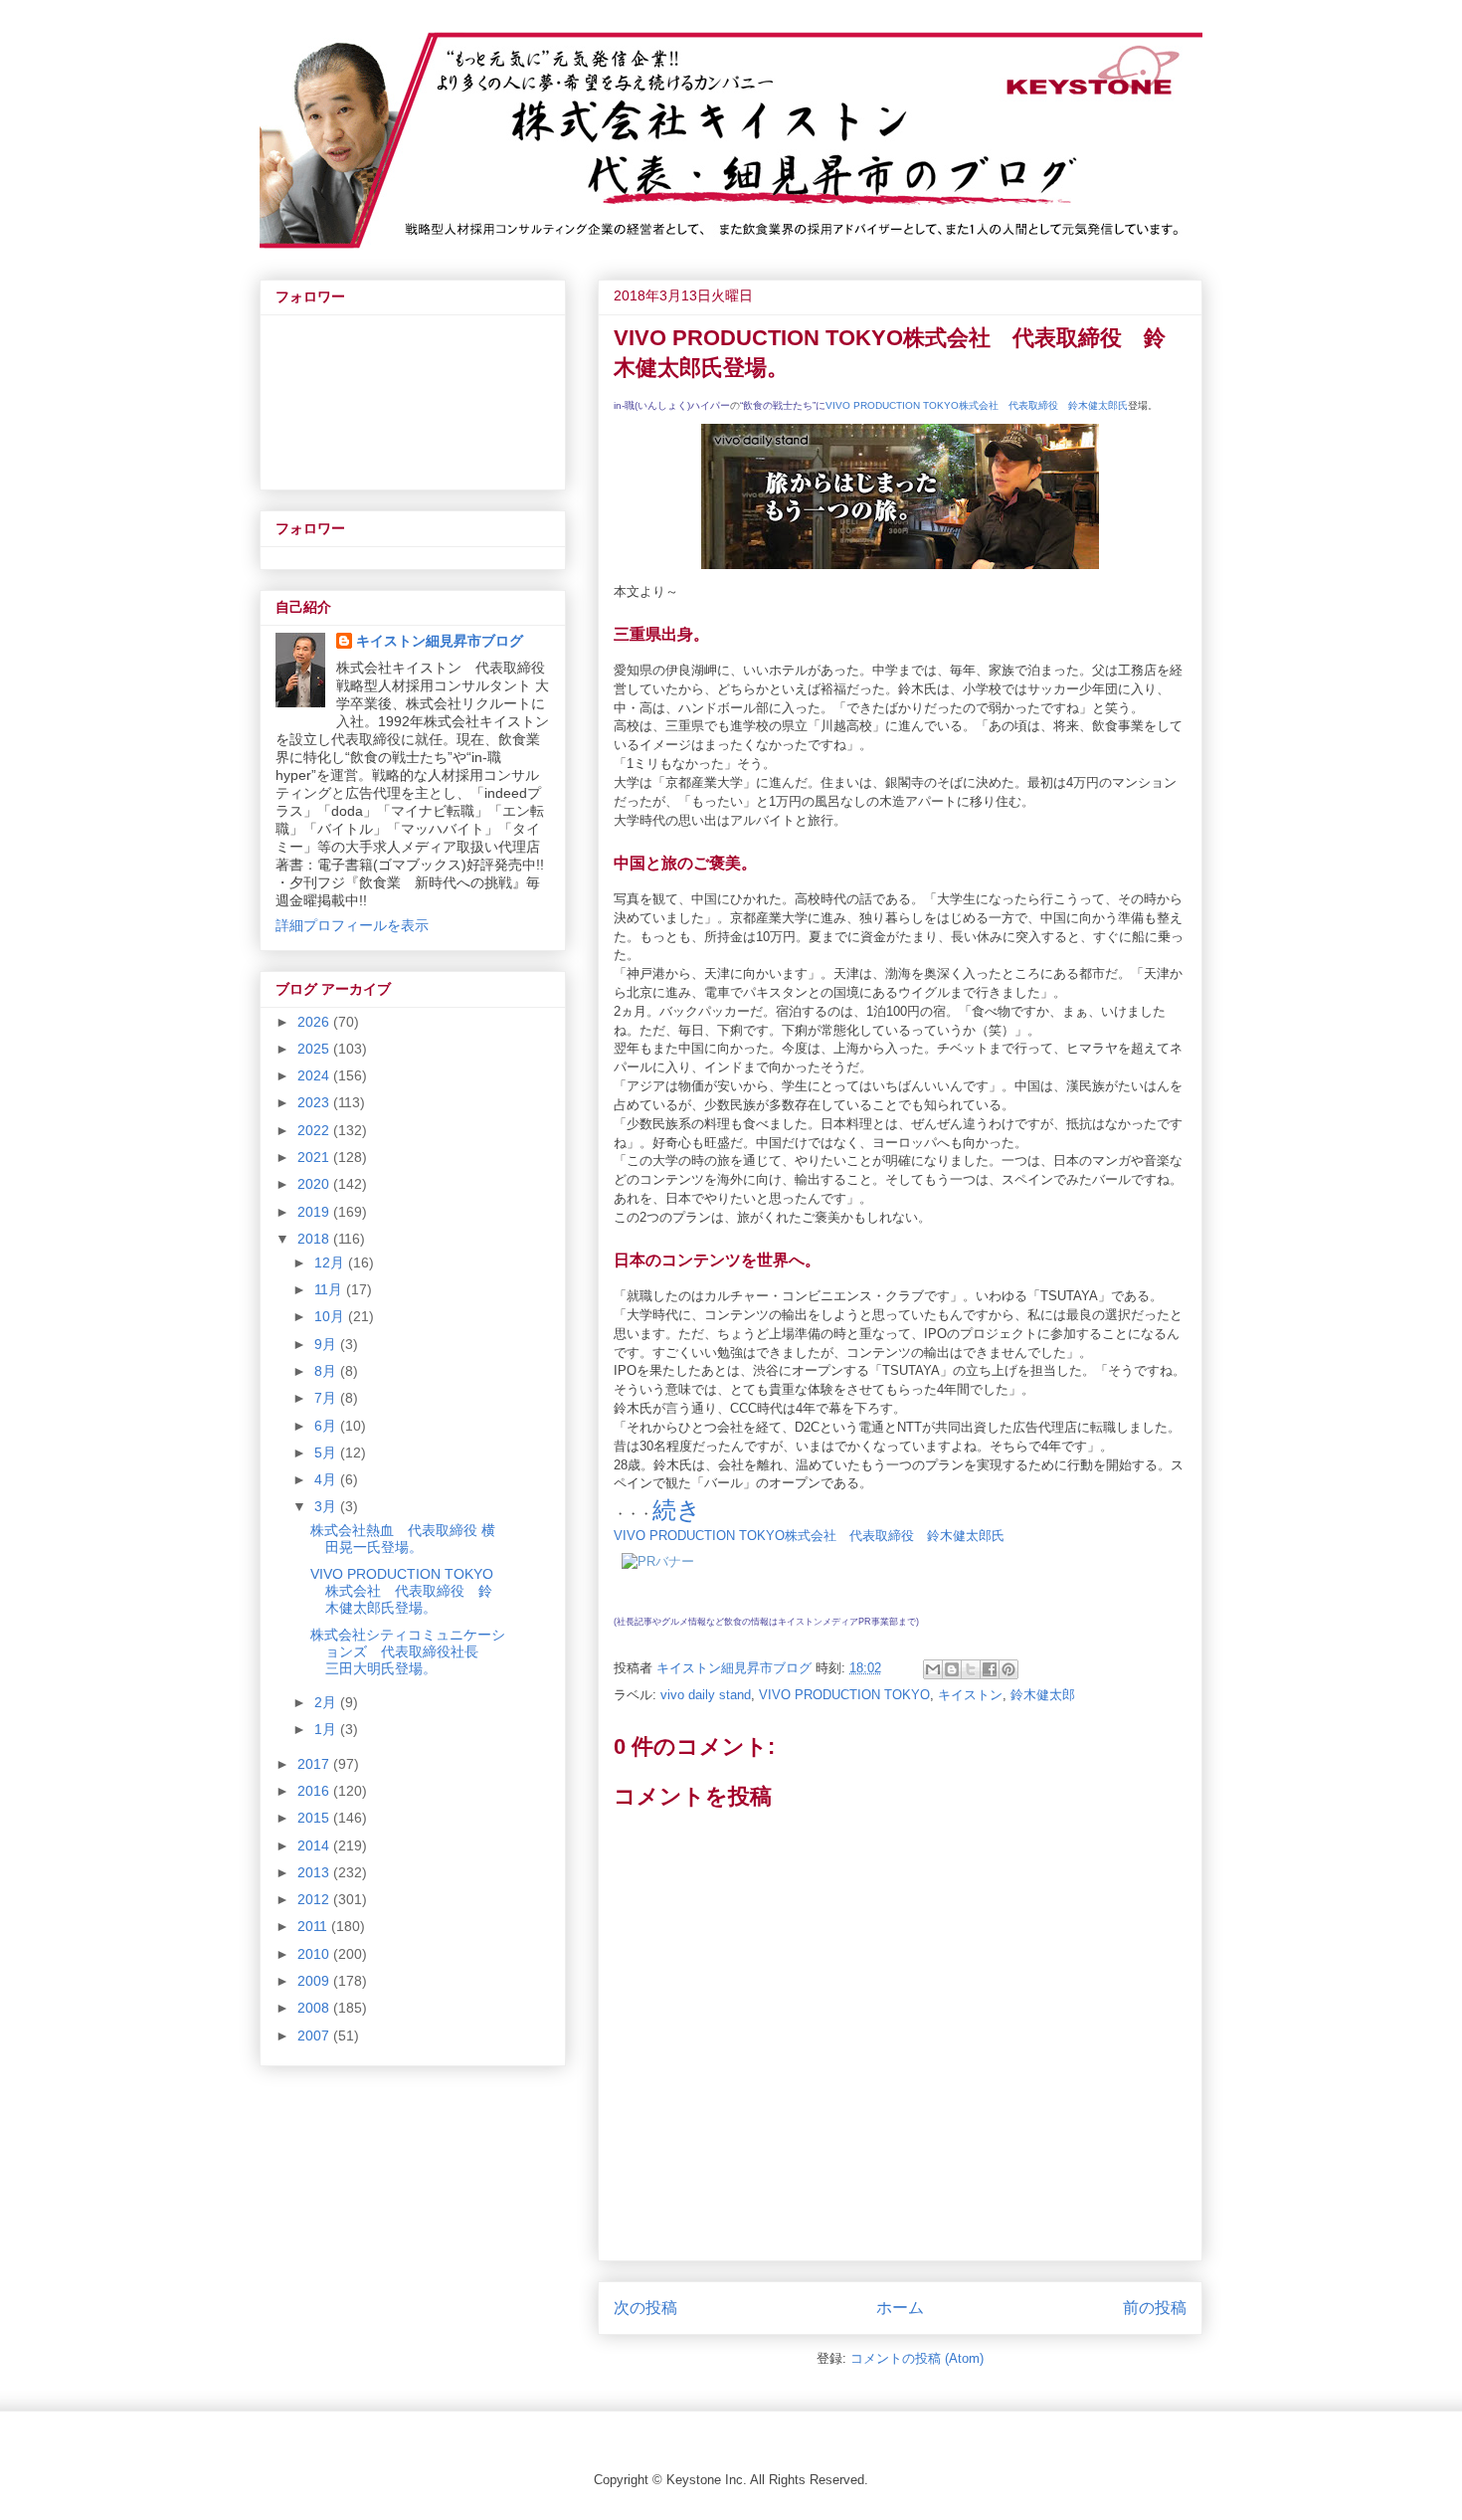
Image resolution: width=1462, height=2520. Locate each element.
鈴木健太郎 (1043, 1695)
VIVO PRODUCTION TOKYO (844, 1695)
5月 (327, 1453)
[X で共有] (971, 1669)
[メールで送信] (933, 1669)
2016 (315, 1791)
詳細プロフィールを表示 (352, 925)
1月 (327, 1729)
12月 (331, 1262)
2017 (315, 1764)
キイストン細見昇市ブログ (440, 641)
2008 (315, 2008)
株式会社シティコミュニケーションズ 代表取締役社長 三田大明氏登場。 (408, 1651)
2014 (315, 1845)
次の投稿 (645, 2308)
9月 (327, 1344)
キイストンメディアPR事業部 (838, 1622)
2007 (315, 2035)
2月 (327, 1702)
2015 (315, 1818)
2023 (315, 1102)
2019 (315, 1212)
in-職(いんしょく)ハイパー (672, 405)
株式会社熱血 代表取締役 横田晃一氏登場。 (403, 1539)
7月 (327, 1398)
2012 (315, 1899)
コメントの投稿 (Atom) (917, 2358)
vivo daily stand (706, 1695)
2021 (315, 1157)
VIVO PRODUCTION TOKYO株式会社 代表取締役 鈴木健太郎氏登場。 (402, 1591)
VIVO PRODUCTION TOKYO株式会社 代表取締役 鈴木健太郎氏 (977, 405)
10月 (331, 1316)
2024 (315, 1075)
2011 (314, 1926)
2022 (315, 1130)
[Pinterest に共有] (1008, 1669)
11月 (330, 1289)
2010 (315, 1954)
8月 (327, 1371)
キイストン (970, 1695)
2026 (315, 1022)
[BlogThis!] (952, 1669)
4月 (327, 1479)
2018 (315, 1239)
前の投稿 (1155, 2308)
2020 (315, 1184)
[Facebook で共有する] (990, 1669)
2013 (315, 1872)
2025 (315, 1049)
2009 (315, 1981)
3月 (327, 1506)
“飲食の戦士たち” (778, 405)
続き (677, 1510)
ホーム (900, 2308)
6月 (327, 1426)
